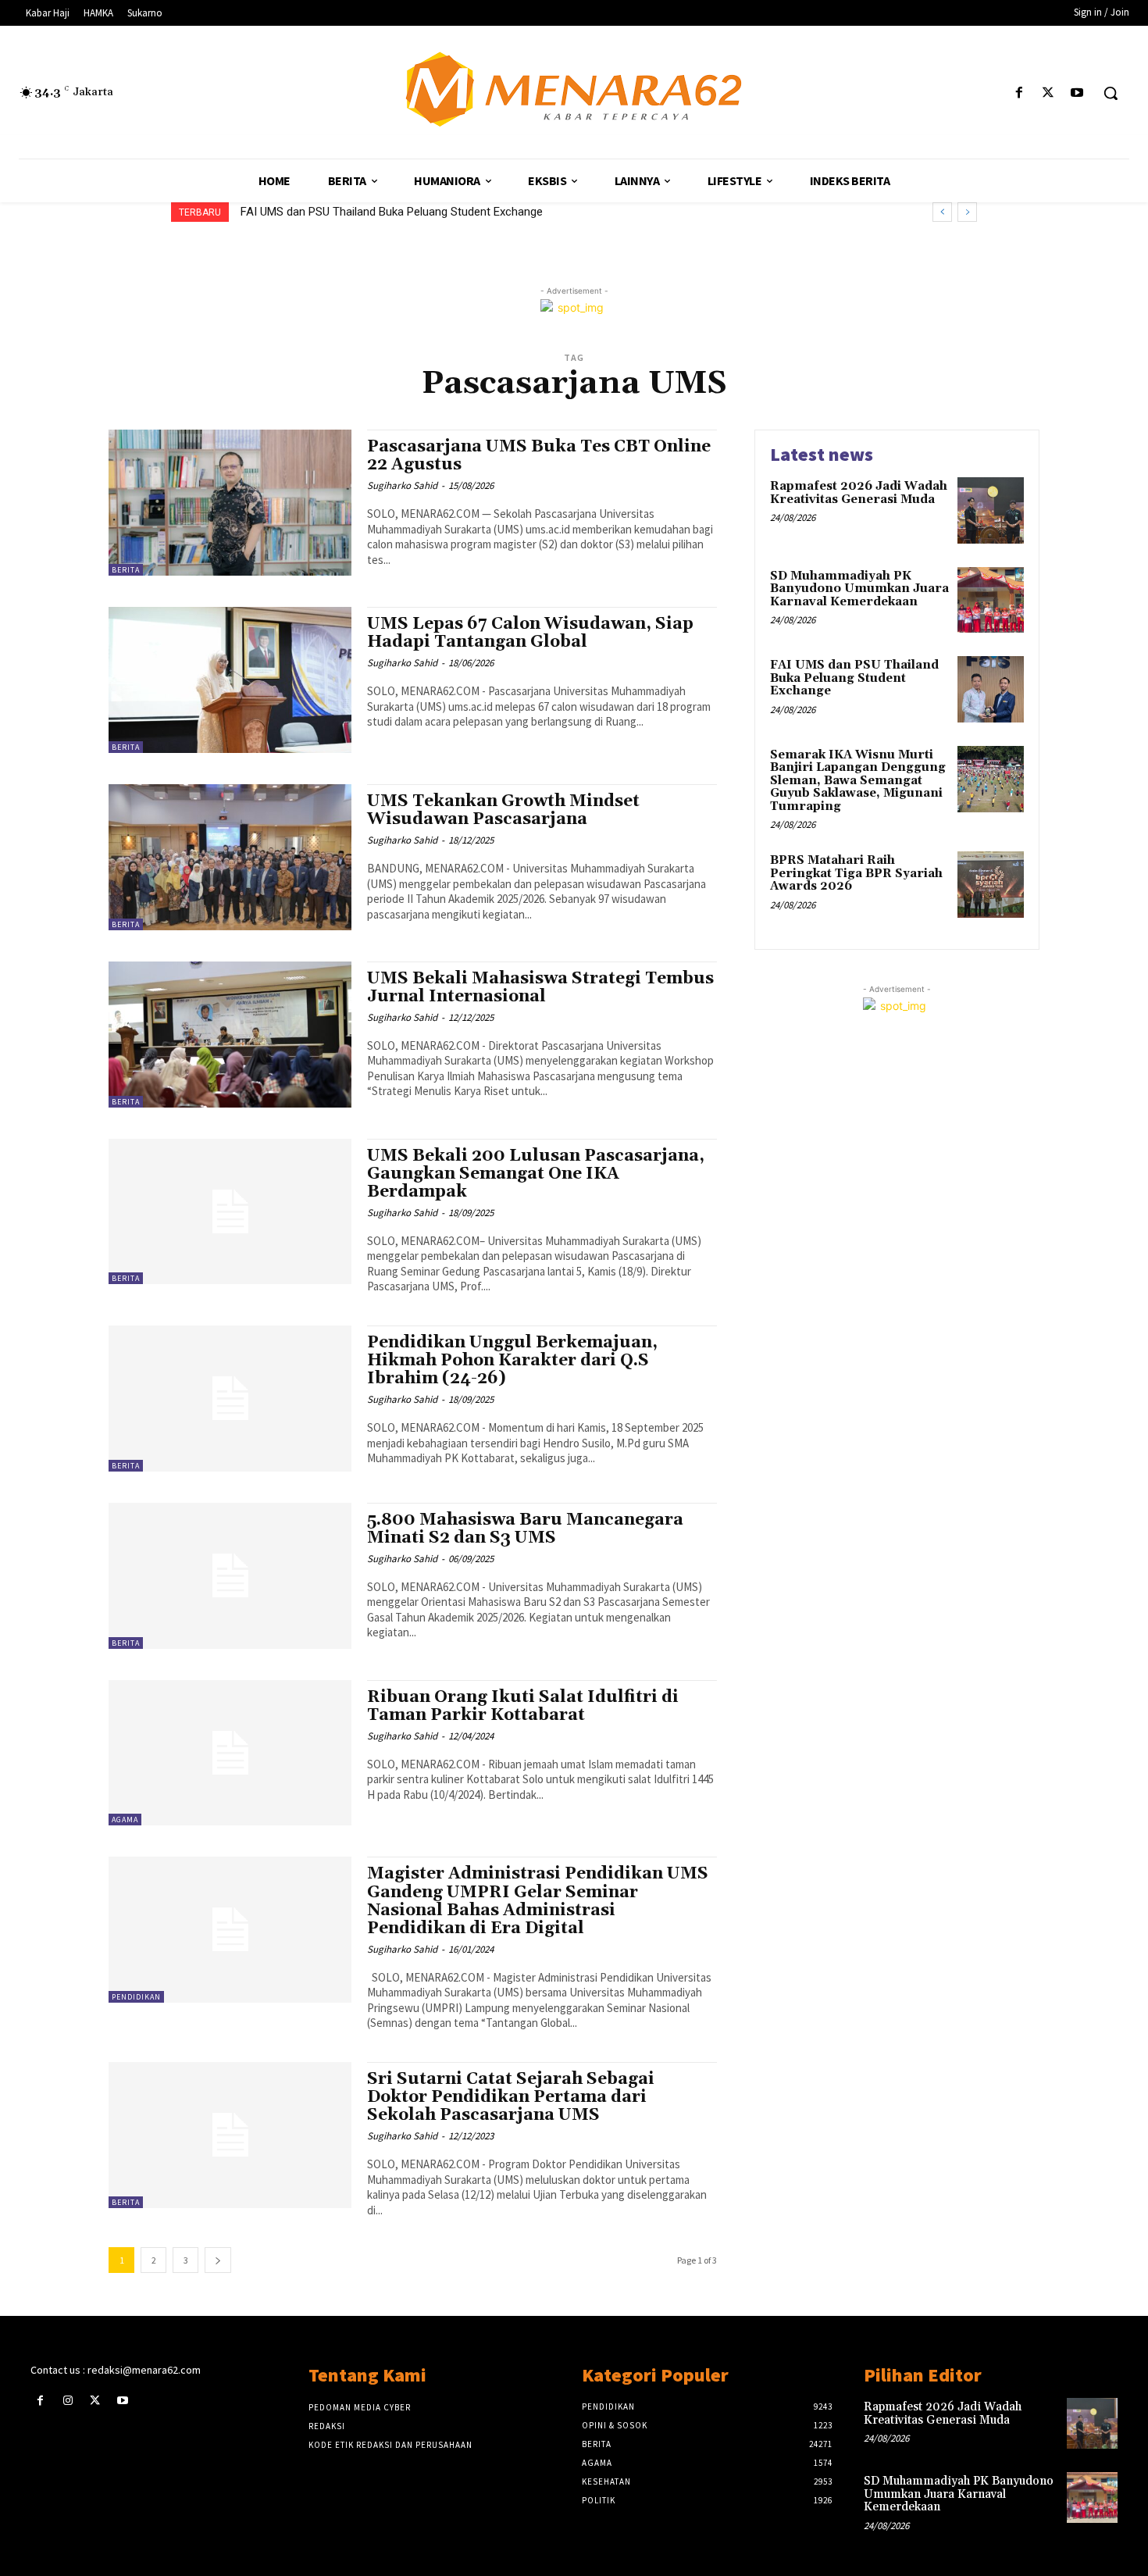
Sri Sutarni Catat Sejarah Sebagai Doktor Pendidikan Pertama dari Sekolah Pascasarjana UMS (511, 2097)
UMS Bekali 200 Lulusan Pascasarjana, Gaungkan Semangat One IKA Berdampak (536, 1174)
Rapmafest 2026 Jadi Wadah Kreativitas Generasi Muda (859, 493)
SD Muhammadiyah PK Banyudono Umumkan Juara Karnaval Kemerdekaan (859, 589)
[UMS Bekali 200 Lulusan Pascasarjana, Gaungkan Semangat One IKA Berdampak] (230, 1212)
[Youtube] (1077, 93)
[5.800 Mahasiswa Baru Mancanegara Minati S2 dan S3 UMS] (230, 1576)
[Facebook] (1019, 93)
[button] (1111, 93)
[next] (967, 212)
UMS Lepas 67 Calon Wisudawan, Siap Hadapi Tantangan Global (530, 633)
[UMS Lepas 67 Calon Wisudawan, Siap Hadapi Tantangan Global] (230, 680)
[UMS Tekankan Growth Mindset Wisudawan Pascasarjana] (230, 857)
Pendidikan (136, 1997)
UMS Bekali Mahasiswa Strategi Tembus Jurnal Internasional (540, 988)
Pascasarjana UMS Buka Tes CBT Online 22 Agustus (539, 456)
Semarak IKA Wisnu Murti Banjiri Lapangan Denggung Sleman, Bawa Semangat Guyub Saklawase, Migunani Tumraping (541, 212)
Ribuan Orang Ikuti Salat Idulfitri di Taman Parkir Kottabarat (523, 1706)
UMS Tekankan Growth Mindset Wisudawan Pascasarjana (503, 810)
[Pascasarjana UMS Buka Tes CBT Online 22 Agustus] (230, 503)
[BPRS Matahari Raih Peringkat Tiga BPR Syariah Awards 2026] (991, 885)
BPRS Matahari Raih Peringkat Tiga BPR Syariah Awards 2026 (856, 873)
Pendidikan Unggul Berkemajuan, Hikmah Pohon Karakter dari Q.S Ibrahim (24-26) (512, 1361)
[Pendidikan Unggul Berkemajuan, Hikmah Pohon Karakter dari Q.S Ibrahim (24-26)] (230, 1399)
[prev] (942, 212)
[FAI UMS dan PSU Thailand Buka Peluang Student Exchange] (991, 689)
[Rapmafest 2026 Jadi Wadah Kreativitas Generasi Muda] (991, 510)
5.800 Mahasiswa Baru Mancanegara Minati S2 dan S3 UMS (525, 1529)
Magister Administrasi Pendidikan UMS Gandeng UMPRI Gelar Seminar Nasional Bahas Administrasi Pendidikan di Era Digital (538, 1901)
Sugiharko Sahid (402, 485)
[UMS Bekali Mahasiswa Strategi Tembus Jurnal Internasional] (230, 1035)
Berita (126, 570)
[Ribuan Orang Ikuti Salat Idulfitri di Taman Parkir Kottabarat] (230, 1753)
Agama (125, 1820)
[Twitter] (1048, 93)
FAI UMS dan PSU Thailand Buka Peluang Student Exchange (854, 678)
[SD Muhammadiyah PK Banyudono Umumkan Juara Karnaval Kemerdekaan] (991, 600)
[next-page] (218, 2260)
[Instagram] (68, 2401)
